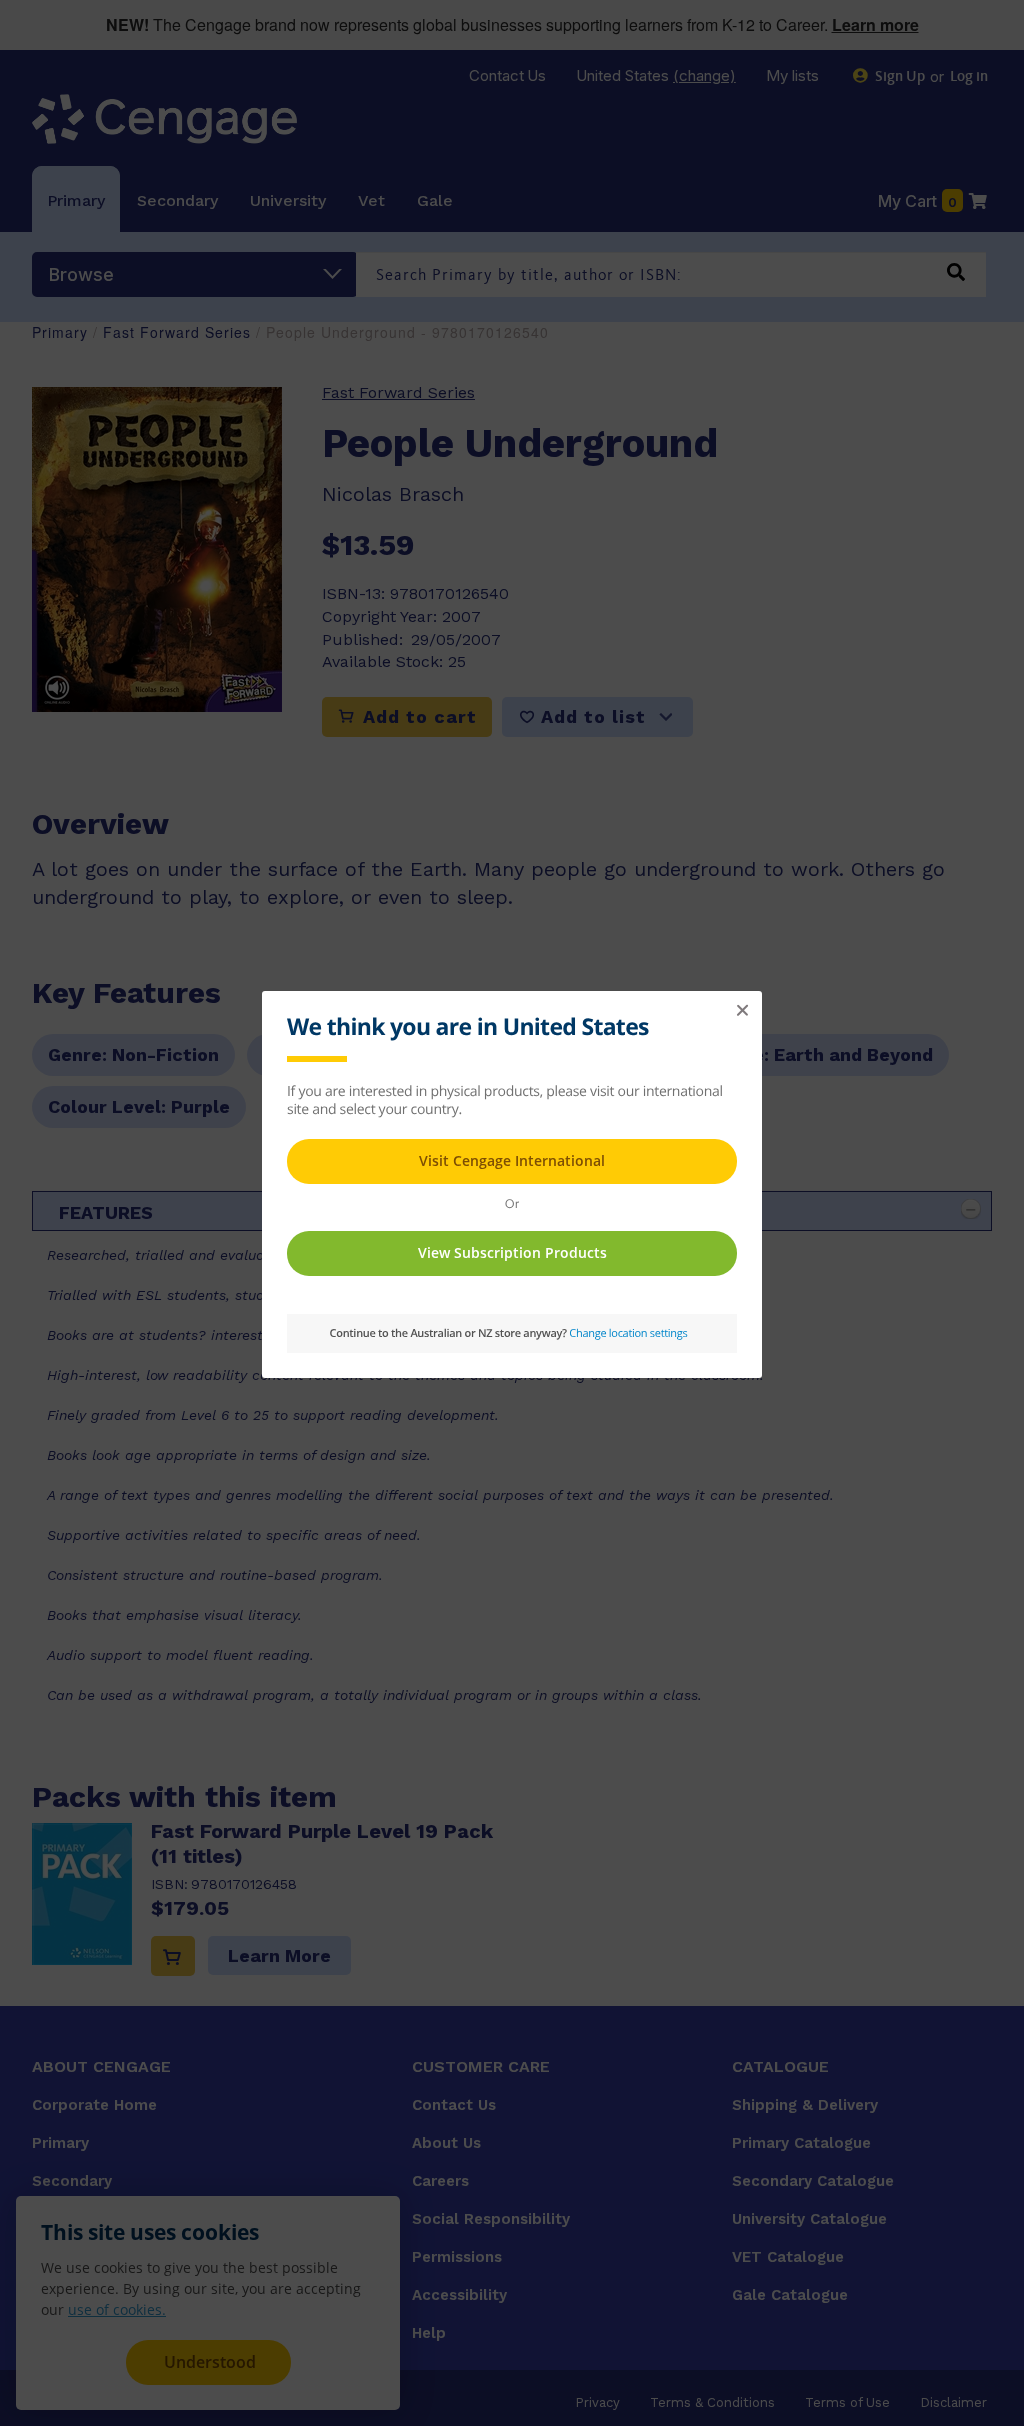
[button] (742, 1011)
